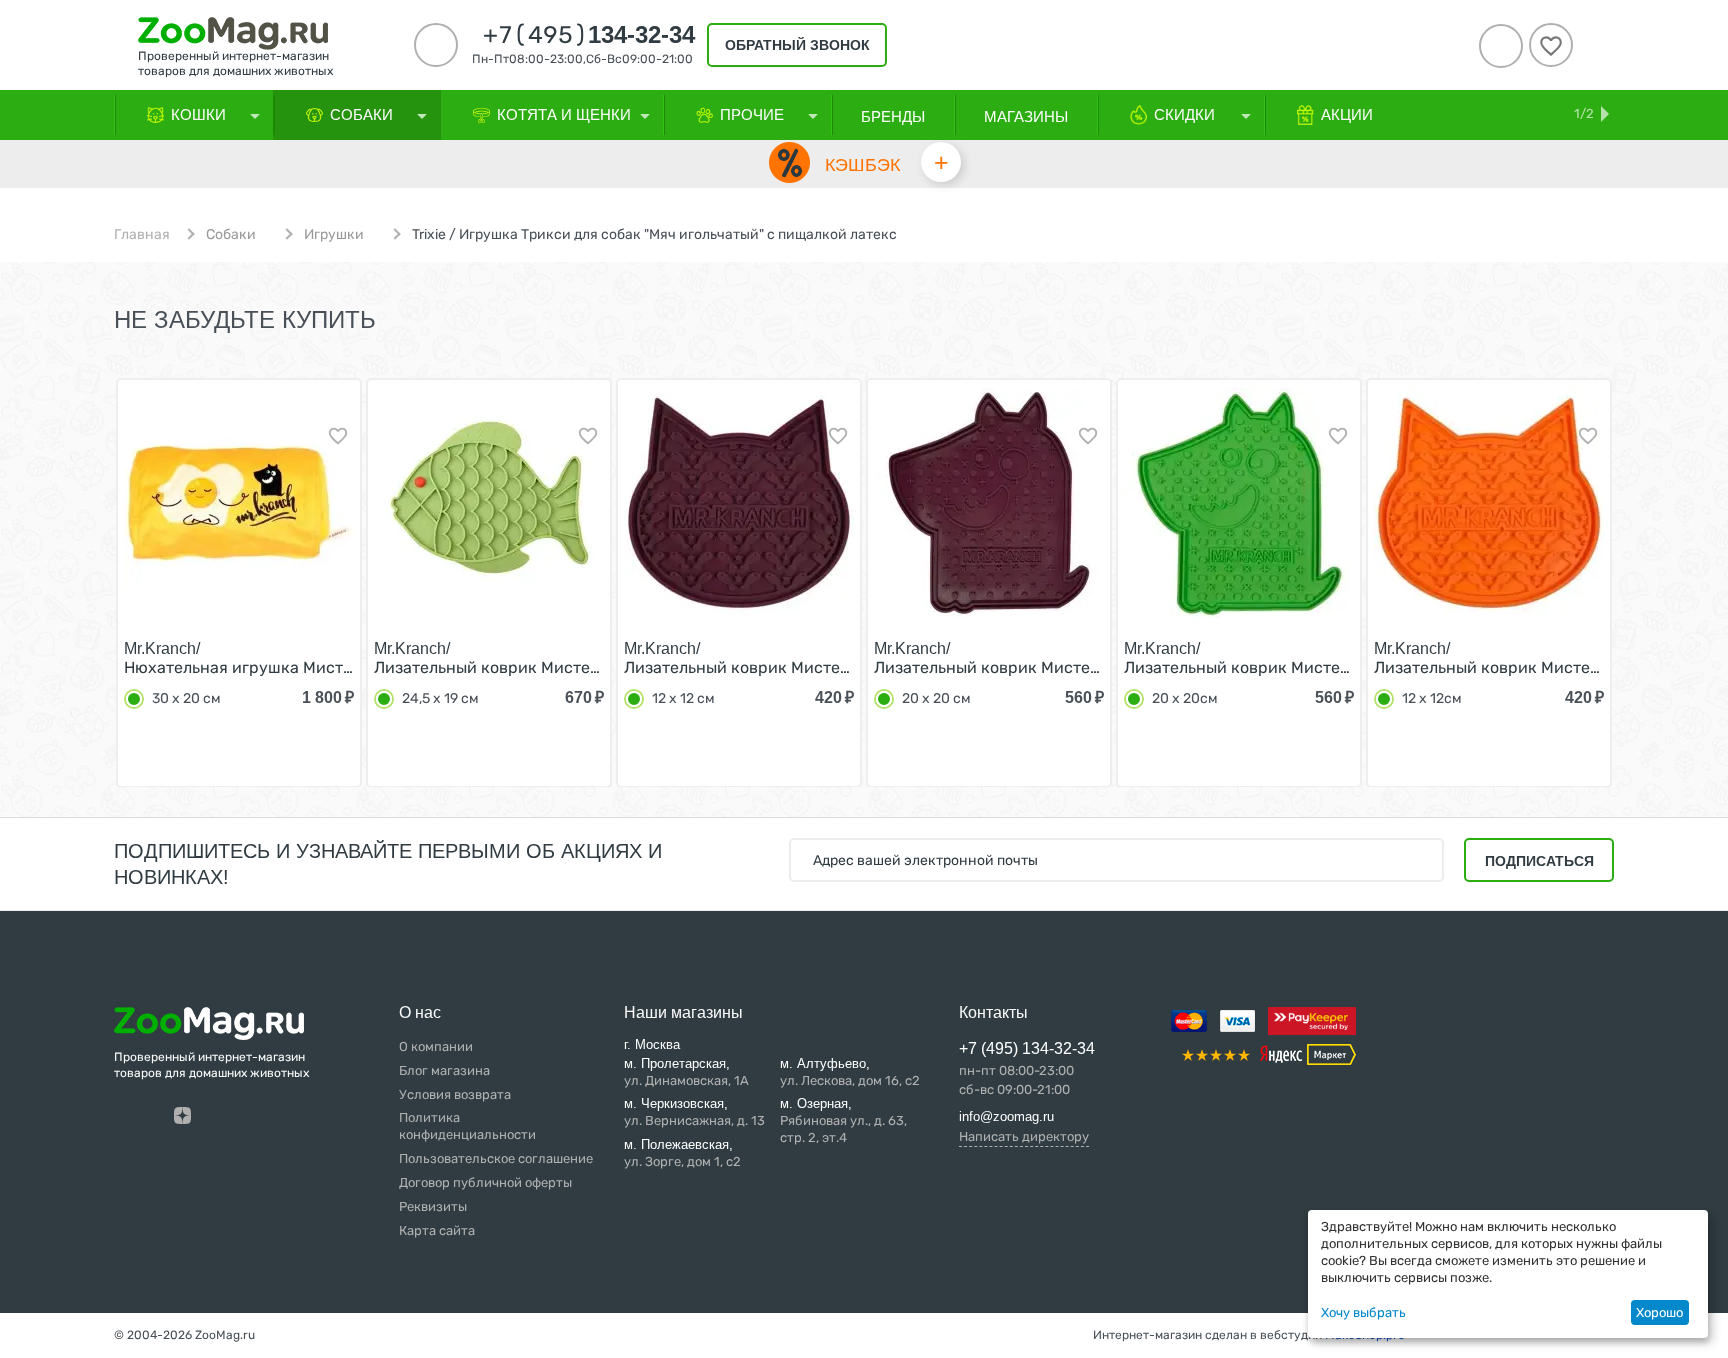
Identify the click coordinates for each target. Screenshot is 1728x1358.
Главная (142, 235)
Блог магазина (444, 1070)
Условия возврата (455, 1094)
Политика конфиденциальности (467, 1126)
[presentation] (78, 581)
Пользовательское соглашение (496, 1158)
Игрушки (334, 235)
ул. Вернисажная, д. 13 (694, 1112)
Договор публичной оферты (485, 1182)
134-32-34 (589, 35)
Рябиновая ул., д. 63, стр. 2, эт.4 (843, 1120)
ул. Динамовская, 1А (686, 1072)
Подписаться (1539, 861)
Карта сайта (437, 1230)
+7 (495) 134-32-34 (1027, 1048)
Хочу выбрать (1363, 1312)
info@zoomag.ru (1006, 1116)
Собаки (231, 235)
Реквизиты (433, 1206)
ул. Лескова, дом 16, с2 (850, 1072)
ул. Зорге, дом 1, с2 (682, 1153)
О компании (436, 1046)
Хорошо (1659, 1312)
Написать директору (1024, 1136)
